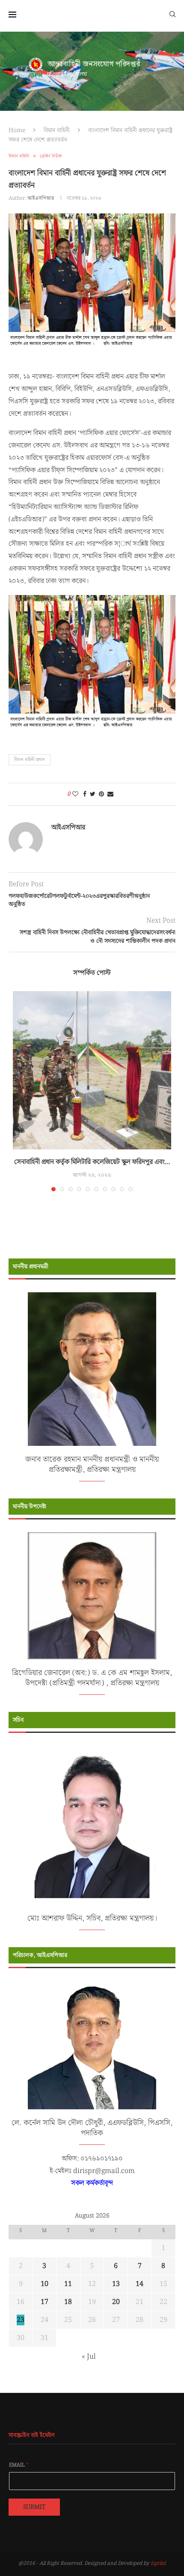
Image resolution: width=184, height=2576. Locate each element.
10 (45, 2284)
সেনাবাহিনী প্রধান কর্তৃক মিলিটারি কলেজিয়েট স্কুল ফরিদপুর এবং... (92, 1162)
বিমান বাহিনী (57, 130)
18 (68, 2302)
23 (21, 2320)
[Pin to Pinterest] (101, 794)
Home (17, 130)
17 (45, 2302)
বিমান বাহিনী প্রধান (30, 760)
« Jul (89, 2357)
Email (19, 2465)
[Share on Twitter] (93, 794)
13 (116, 2284)
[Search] (172, 14)
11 (68, 2284)
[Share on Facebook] (85, 794)
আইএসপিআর (41, 198)
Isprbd (158, 2563)
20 (116, 2302)
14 (139, 2284)
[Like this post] (75, 794)
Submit (34, 2507)
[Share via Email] (110, 794)
